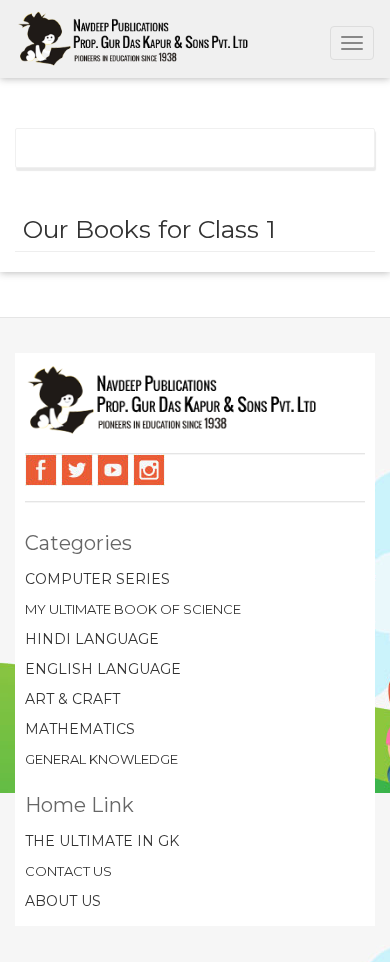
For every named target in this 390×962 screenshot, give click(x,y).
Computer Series (97, 579)
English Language (103, 669)
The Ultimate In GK (102, 841)
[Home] (133, 39)
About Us (63, 901)
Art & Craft (72, 699)
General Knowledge (101, 759)
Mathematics (80, 729)
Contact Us (68, 871)
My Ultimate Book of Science (133, 609)
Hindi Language (92, 639)
